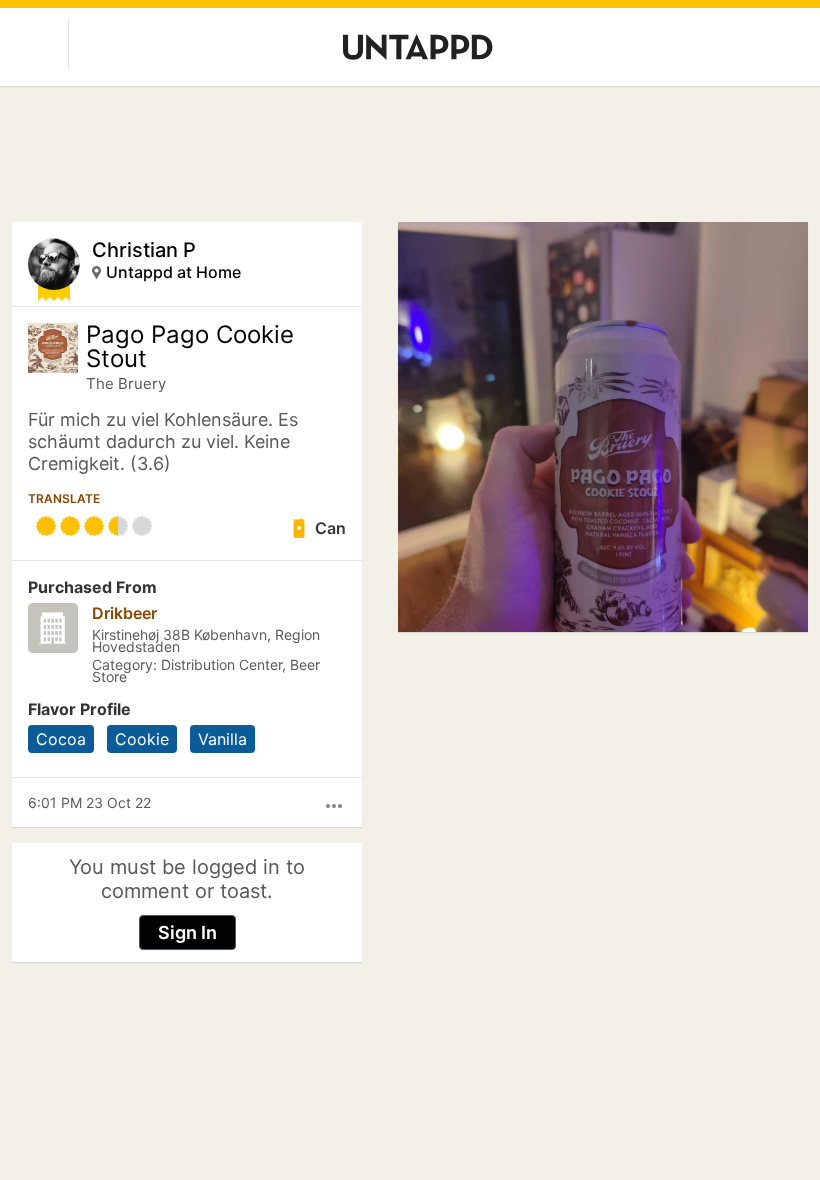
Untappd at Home (173, 272)
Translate (64, 498)
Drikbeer (124, 613)
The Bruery (126, 383)
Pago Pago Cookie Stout (190, 347)
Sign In (187, 932)
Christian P (144, 250)
